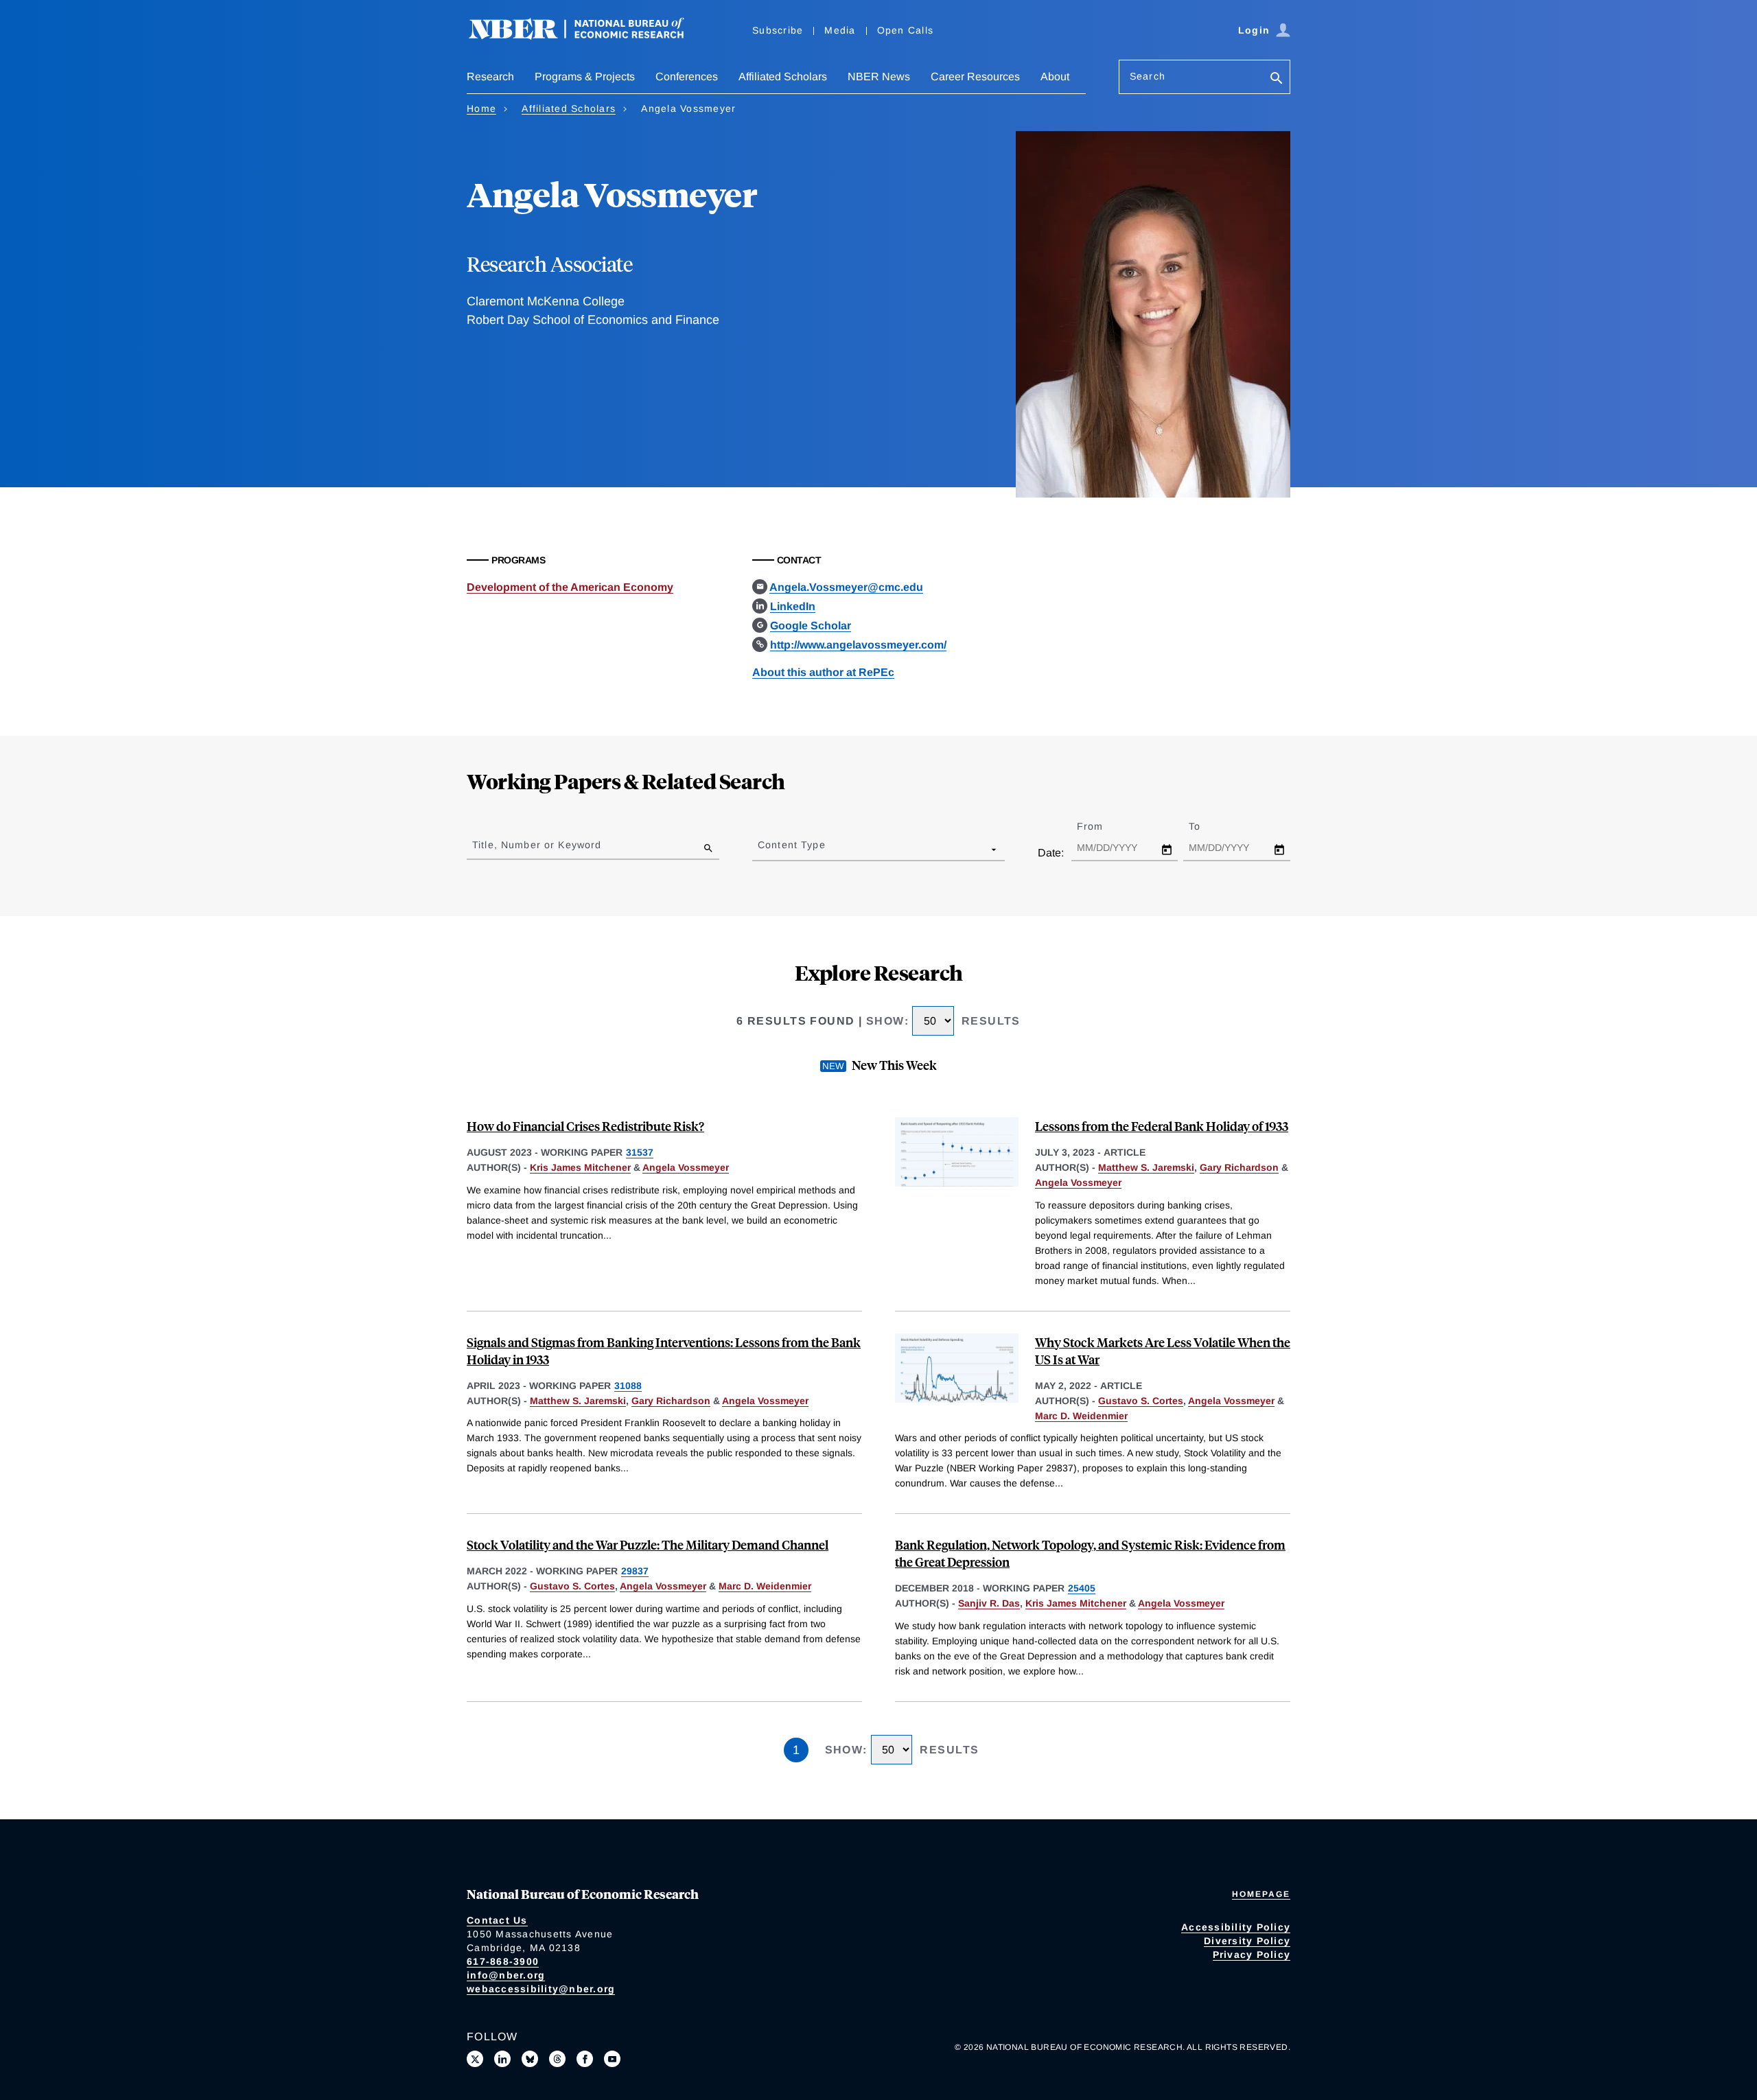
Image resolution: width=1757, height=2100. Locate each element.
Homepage (1261, 1894)
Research (490, 77)
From (1102, 826)
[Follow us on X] (475, 2059)
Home (481, 108)
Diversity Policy (1247, 1941)
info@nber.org (506, 1975)
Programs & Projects (585, 77)
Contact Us (497, 1920)
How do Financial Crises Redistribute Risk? (585, 1126)
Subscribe (778, 30)
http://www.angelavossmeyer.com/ (858, 645)
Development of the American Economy (570, 587)
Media (840, 30)
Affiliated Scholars (783, 77)
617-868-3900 (503, 1961)
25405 (1082, 1588)
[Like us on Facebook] (585, 2059)
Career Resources (975, 77)
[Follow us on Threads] (557, 2059)
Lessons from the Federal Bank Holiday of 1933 (1162, 1126)
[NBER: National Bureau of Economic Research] (587, 36)
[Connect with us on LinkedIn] (502, 2059)
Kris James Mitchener (580, 1167)
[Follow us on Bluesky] (530, 2059)
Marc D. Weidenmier (1081, 1416)
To (1207, 826)
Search (1148, 76)
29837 (635, 1571)
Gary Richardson (1239, 1167)
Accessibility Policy (1236, 1927)
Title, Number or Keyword (537, 845)
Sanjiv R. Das (989, 1603)
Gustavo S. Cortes (1141, 1401)
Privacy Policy (1252, 1955)
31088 (628, 1386)
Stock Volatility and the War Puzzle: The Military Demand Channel (648, 1544)
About (1055, 77)
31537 (640, 1152)
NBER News (879, 77)
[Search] (1277, 79)
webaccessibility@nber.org (541, 1989)
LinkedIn (793, 606)
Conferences (687, 77)
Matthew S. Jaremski (1146, 1167)
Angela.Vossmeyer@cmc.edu (846, 587)
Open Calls (906, 30)
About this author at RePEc (823, 672)
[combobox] (760, 849)
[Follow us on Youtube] (612, 2059)
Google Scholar (811, 626)
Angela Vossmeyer (686, 1167)
